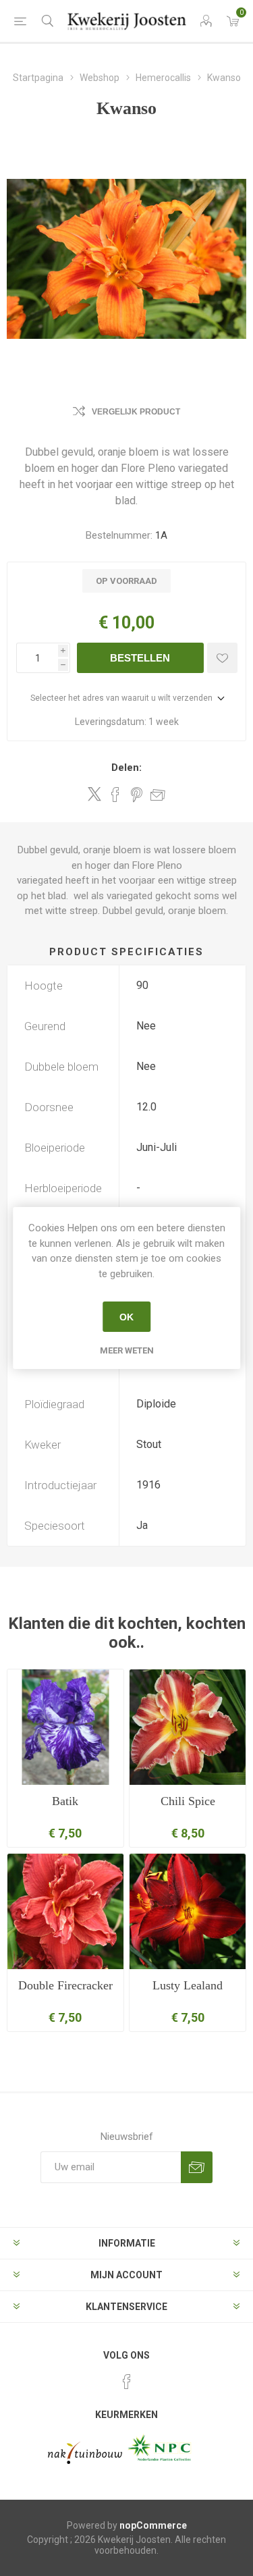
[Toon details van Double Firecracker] (65, 1912)
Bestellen (140, 658)
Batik (65, 1801)
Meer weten (127, 1350)
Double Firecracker (65, 1985)
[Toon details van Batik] (65, 1727)
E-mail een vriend (158, 795)
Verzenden (197, 2167)
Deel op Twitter (94, 794)
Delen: (126, 768)
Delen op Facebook (115, 795)
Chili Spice (188, 1801)
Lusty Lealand (188, 1985)
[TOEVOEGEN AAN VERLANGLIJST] (222, 658)
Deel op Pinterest (137, 795)
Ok (126, 1317)
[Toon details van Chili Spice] (188, 1727)
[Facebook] (127, 2382)
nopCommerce (153, 2525)
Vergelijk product (136, 412)
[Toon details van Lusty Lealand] (188, 1912)
